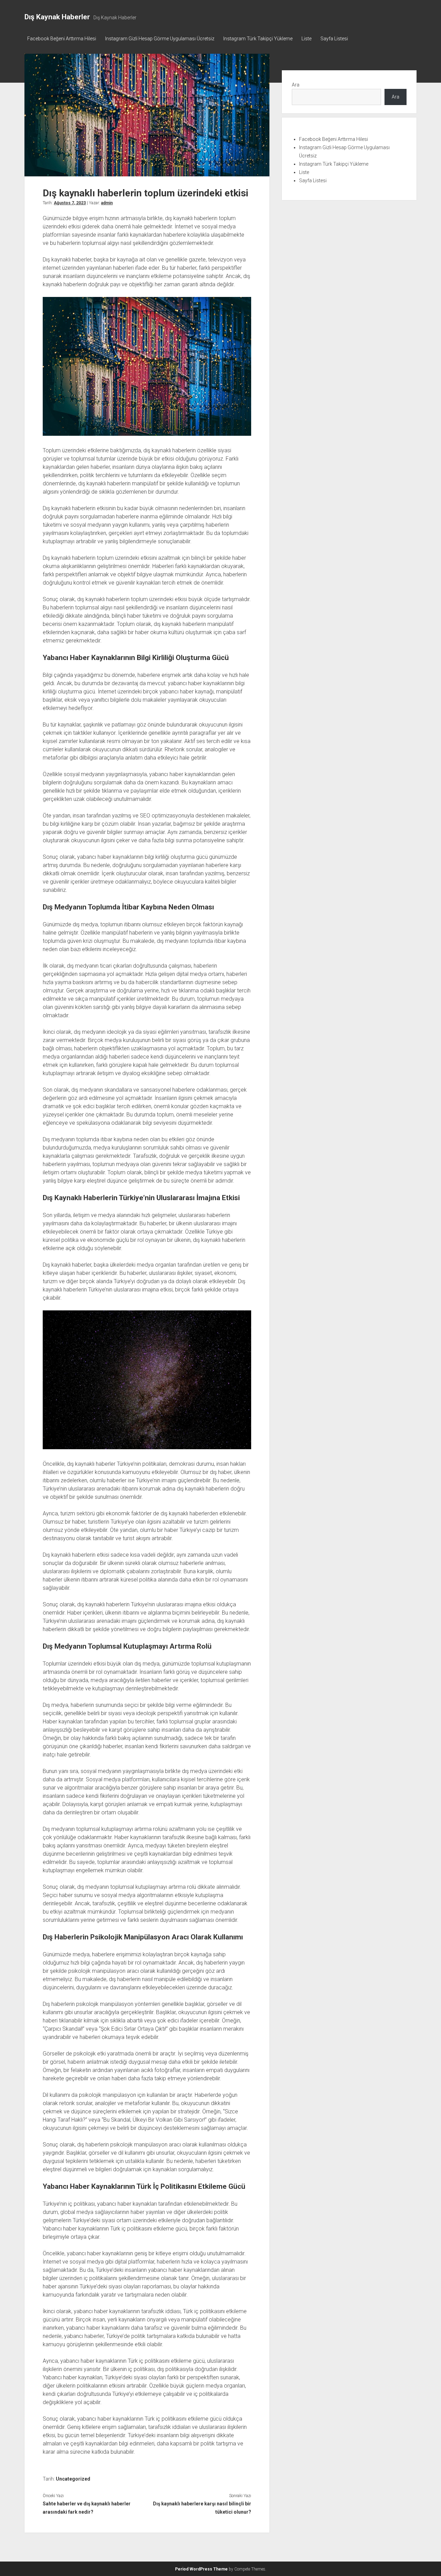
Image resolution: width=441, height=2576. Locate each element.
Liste (306, 39)
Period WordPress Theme (201, 2569)
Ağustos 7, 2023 (70, 203)
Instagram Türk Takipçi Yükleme (258, 39)
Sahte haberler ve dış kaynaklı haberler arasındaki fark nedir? (87, 2508)
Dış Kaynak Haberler (57, 17)
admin (107, 203)
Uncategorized (73, 2479)
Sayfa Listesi (334, 39)
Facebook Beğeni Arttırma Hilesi (62, 39)
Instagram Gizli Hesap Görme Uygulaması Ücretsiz (160, 39)
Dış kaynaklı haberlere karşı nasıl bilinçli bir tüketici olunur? (202, 2508)
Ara (296, 85)
